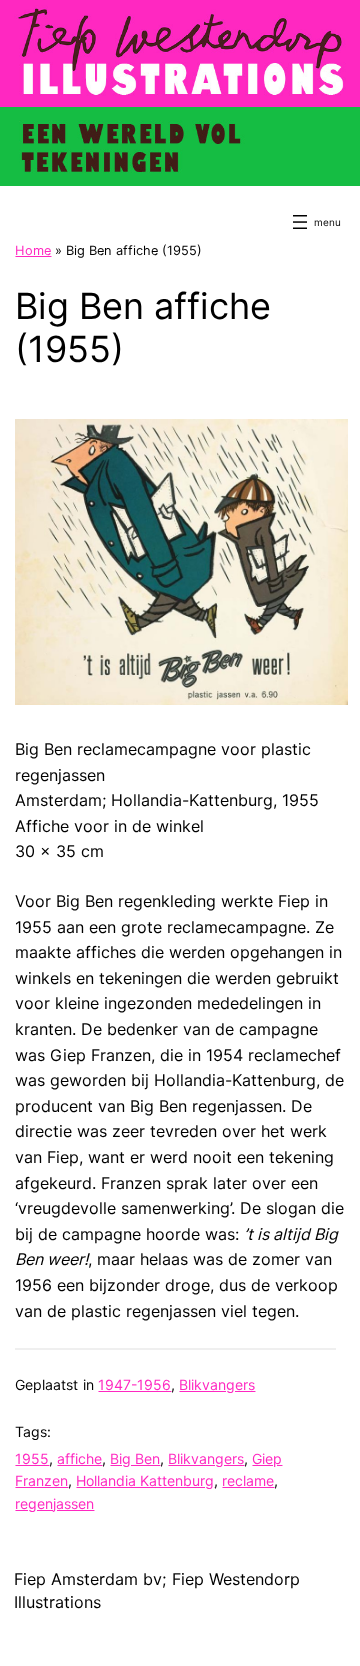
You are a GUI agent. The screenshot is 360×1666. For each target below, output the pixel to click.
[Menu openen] (300, 222)
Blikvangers (217, 1384)
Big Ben (135, 1458)
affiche (79, 1458)
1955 (32, 1458)
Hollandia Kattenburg (145, 1480)
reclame (248, 1480)
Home (33, 250)
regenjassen (54, 1503)
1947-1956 (134, 1384)
